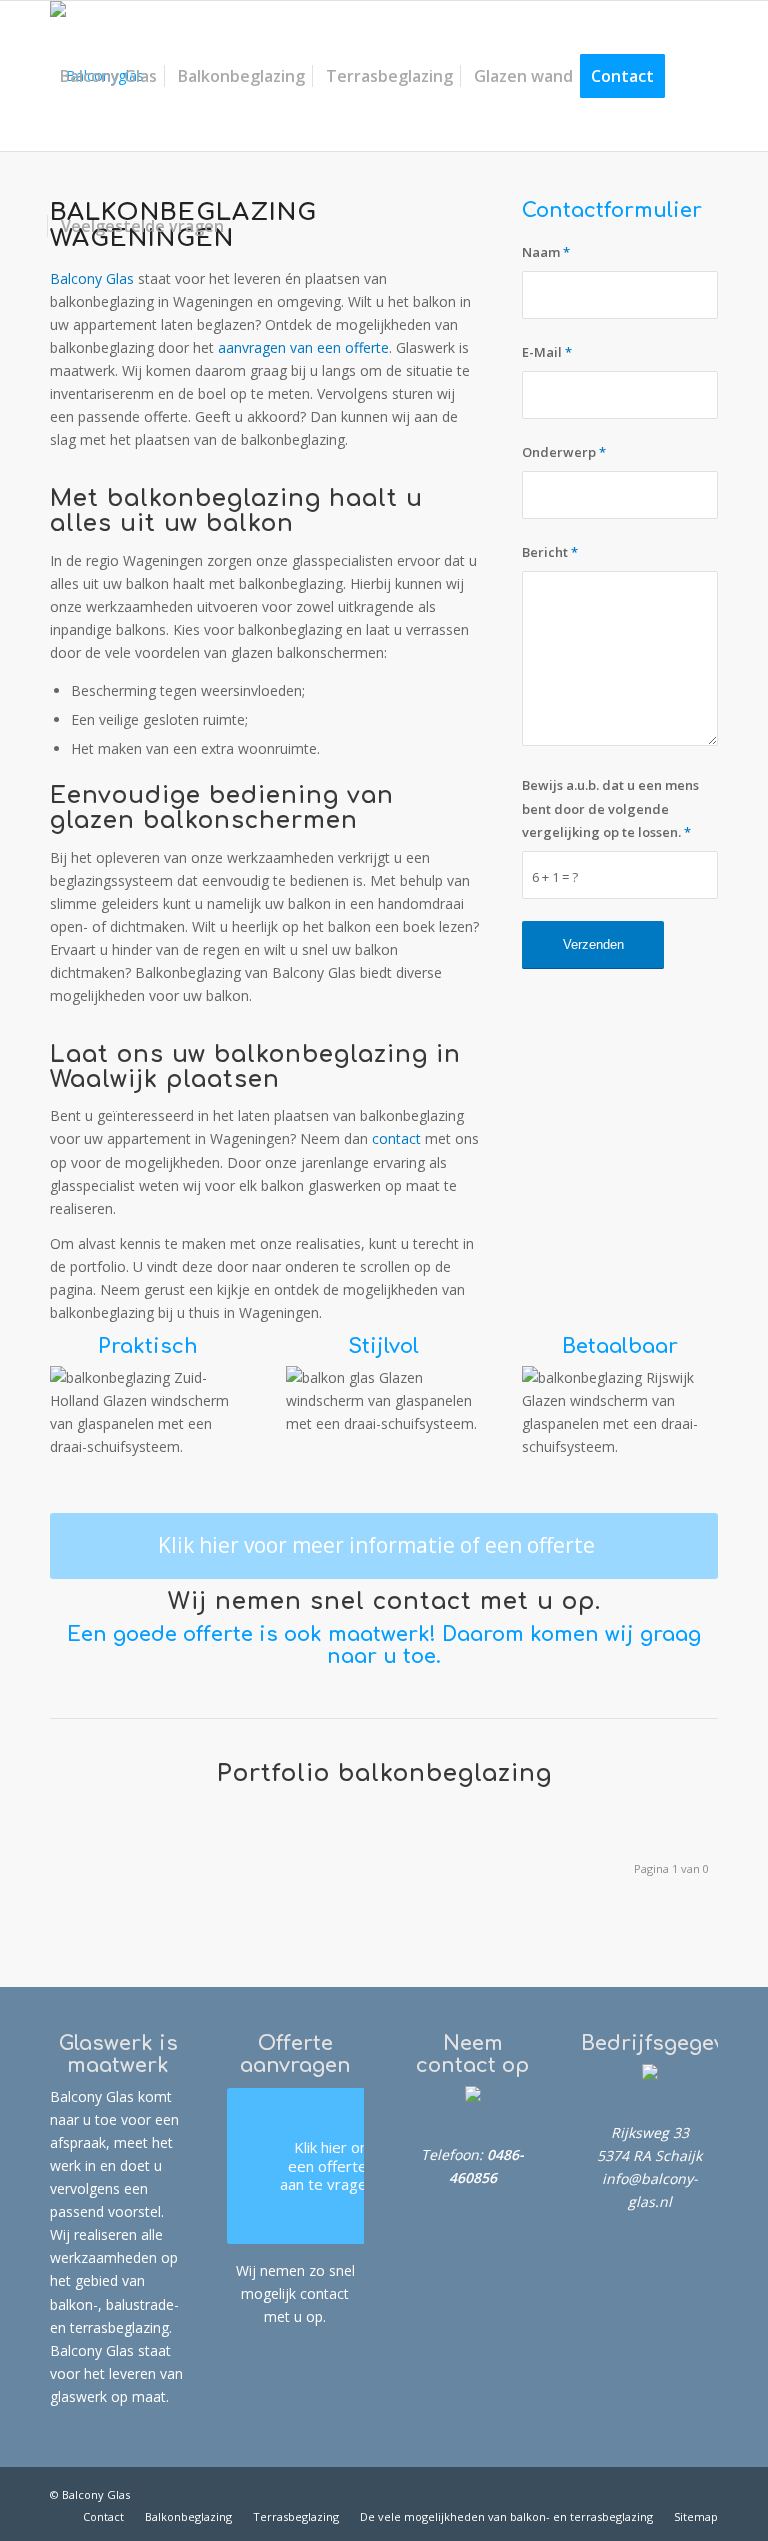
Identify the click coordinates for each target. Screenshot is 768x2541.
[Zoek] (250, 226)
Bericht (550, 552)
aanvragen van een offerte (303, 347)
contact (398, 1138)
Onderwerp (564, 452)
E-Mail (547, 352)
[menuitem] (108, 76)
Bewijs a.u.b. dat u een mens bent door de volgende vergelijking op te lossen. (610, 808)
